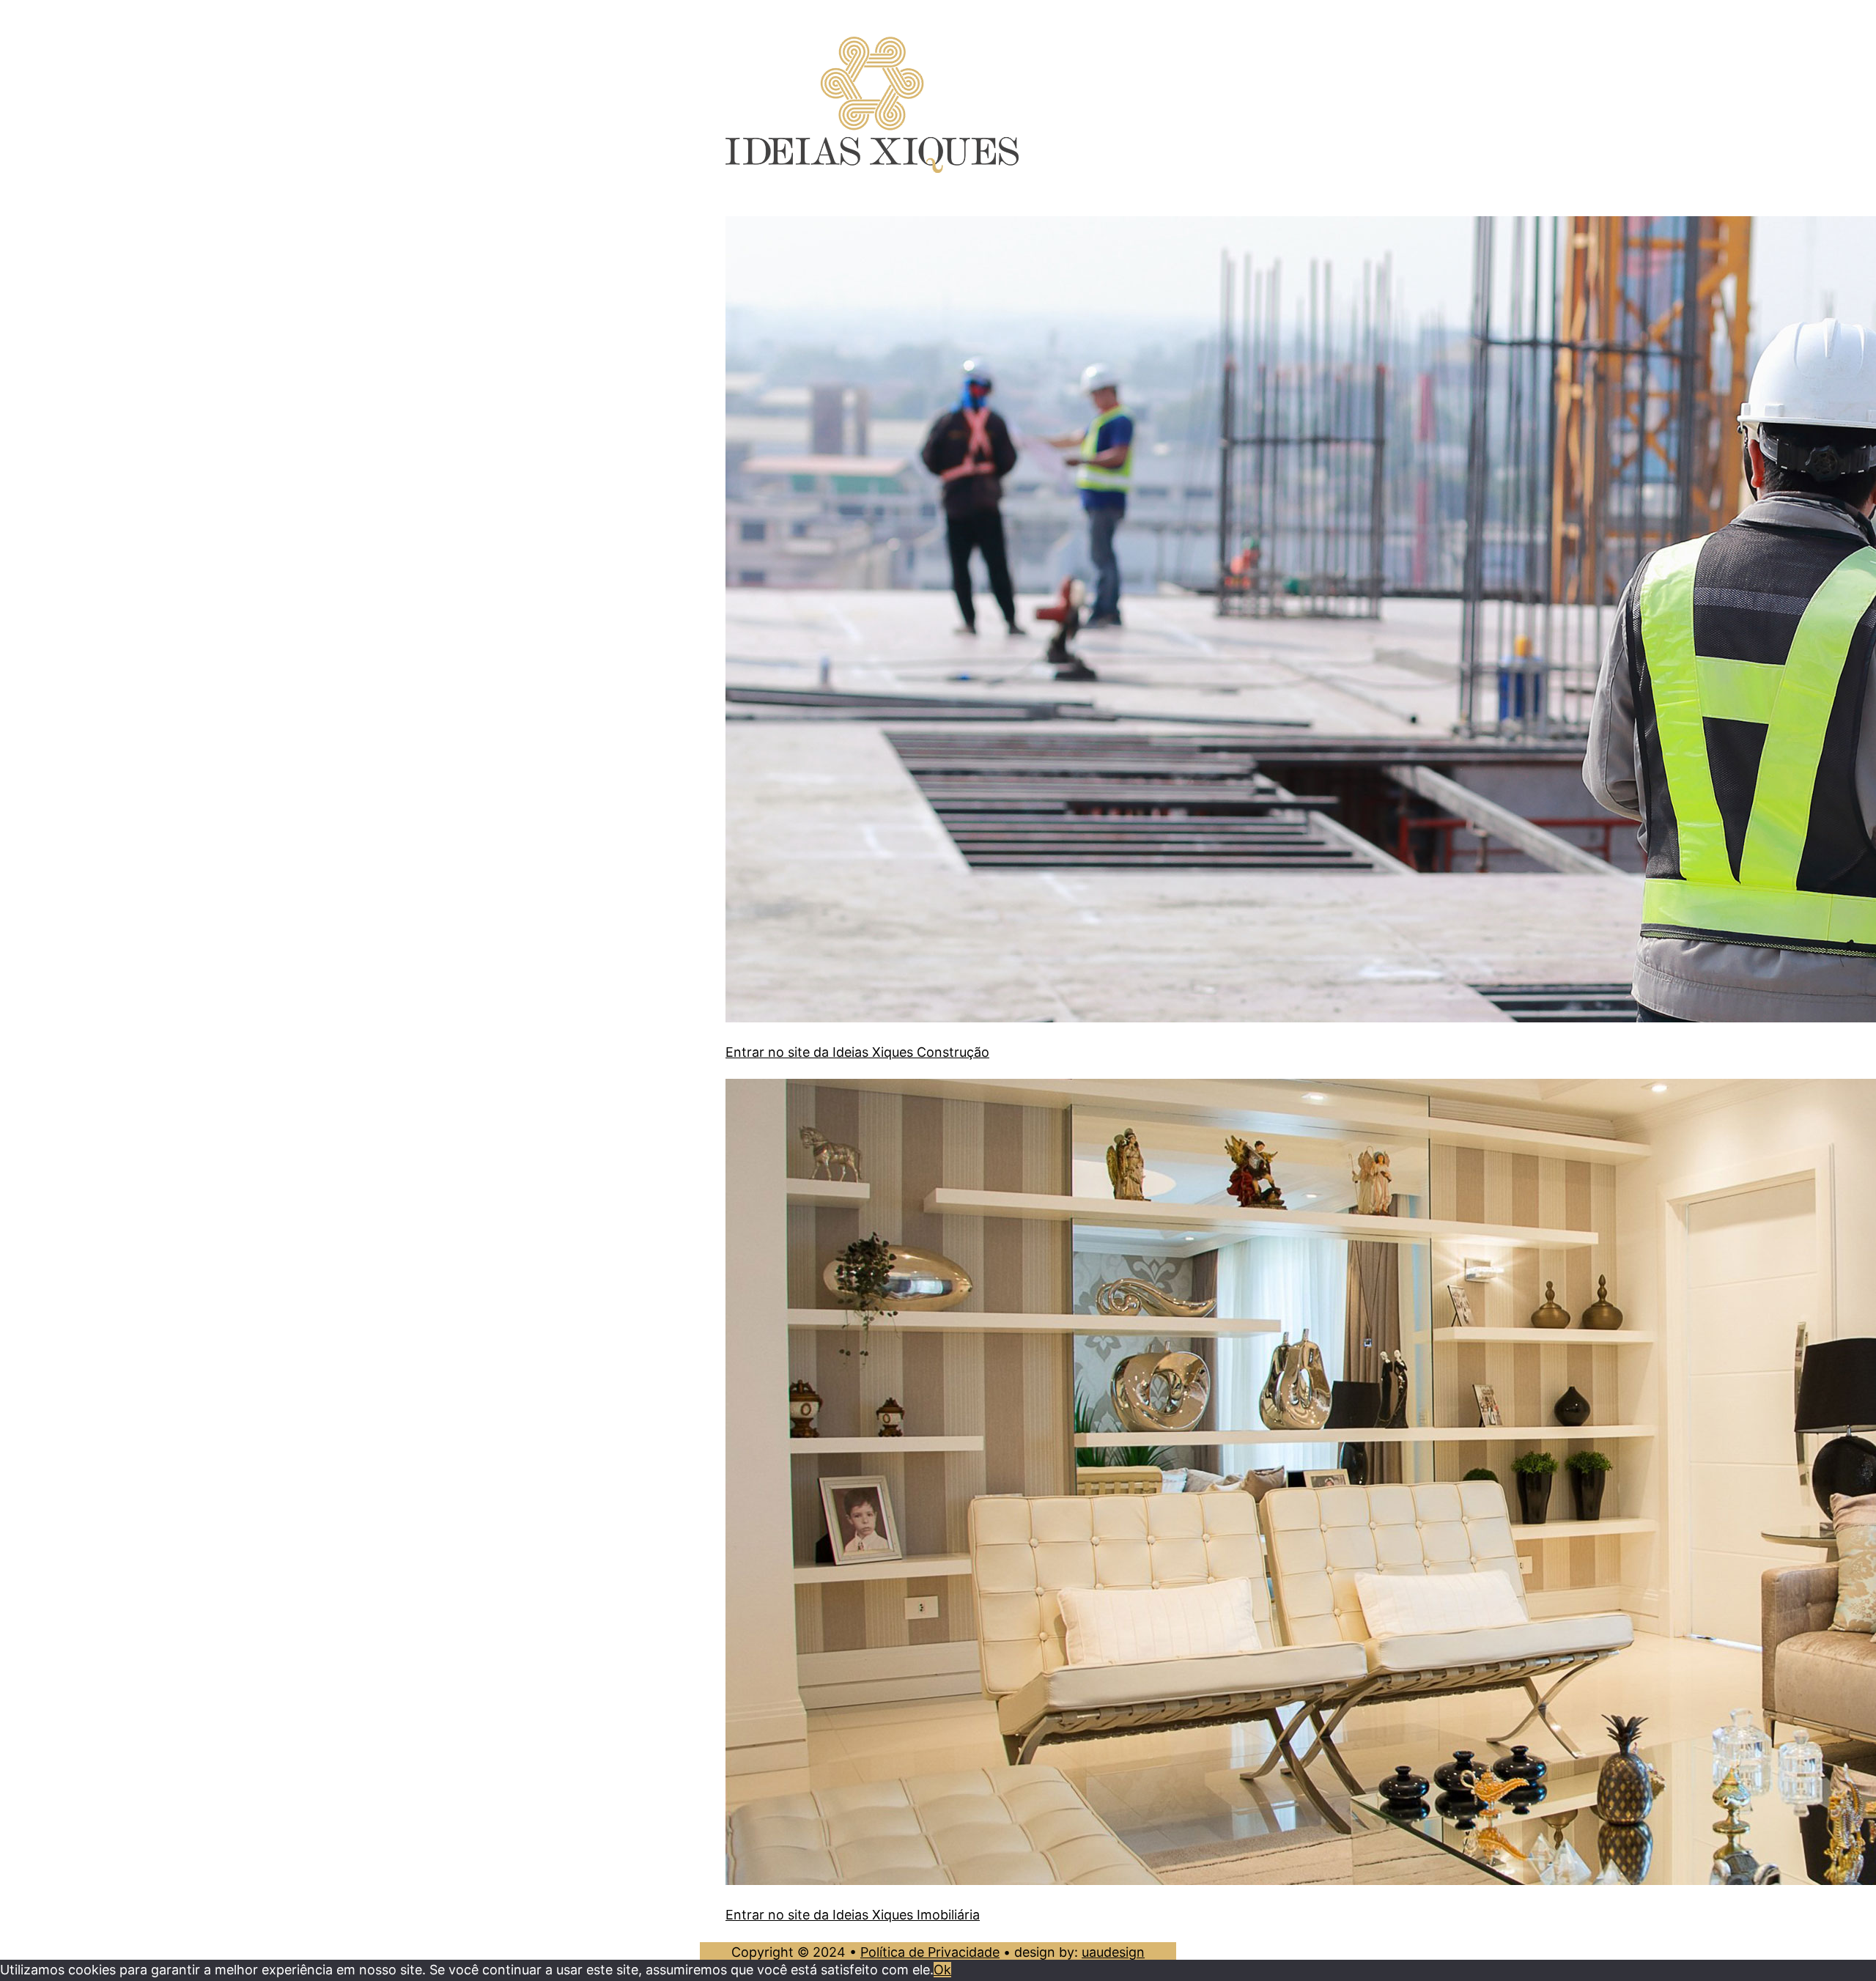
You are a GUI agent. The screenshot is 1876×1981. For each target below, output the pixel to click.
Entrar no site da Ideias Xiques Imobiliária (853, 1915)
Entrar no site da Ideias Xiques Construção (857, 1052)
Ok (942, 1970)
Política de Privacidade (930, 1952)
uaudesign (1113, 1952)
